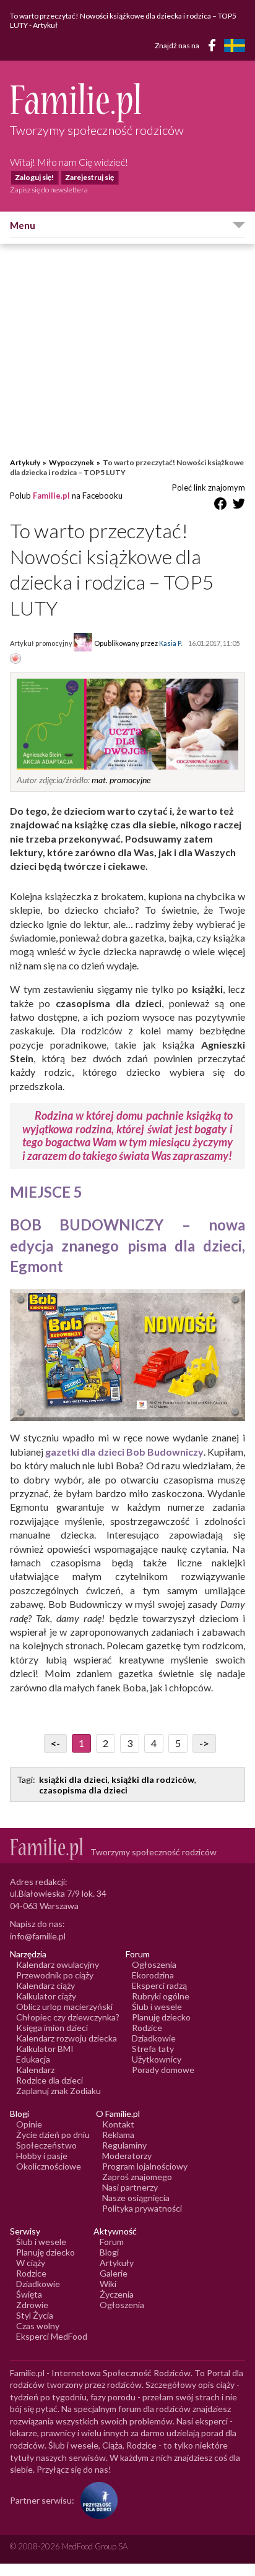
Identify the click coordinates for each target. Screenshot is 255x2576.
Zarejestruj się (89, 177)
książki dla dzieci (73, 1780)
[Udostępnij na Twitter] (239, 506)
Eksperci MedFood (52, 2336)
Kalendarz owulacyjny (58, 1964)
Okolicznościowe (49, 2166)
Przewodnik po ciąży (55, 1975)
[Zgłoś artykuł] (15, 659)
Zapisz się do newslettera (49, 190)
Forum (112, 2242)
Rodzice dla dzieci (50, 2080)
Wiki (108, 2284)
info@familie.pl (38, 1936)
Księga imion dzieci (52, 2028)
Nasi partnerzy (130, 2187)
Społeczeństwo (46, 2145)
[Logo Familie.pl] (127, 102)
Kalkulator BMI (45, 2049)
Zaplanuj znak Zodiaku (58, 2091)
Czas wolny (38, 2326)
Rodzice (147, 2028)
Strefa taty (153, 2049)
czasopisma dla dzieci (83, 1790)
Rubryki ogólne (161, 1996)
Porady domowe (163, 2070)
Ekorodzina (153, 1975)
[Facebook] (214, 47)
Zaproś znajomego (137, 2177)
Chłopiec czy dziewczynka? (68, 2017)
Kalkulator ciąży (46, 1996)
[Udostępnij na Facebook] (220, 506)
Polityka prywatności (142, 2208)
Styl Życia (35, 2315)
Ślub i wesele (157, 2007)
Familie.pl (51, 496)
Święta (29, 2294)
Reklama (118, 2135)
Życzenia (117, 2294)
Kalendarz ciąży (45, 1986)
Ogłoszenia (154, 1964)
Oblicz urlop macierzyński (64, 2007)
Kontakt (118, 2124)
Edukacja (33, 2059)
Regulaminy (124, 2145)
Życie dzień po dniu (53, 2135)
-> (204, 1743)
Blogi (109, 2252)
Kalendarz (35, 2070)
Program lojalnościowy (145, 2166)
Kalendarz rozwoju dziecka (67, 2038)
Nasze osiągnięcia (136, 2198)
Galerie (114, 2273)
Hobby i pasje (42, 2156)
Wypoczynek (71, 462)
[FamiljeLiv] (235, 45)
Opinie (29, 2124)
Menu (23, 225)
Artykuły (25, 462)
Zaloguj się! (34, 177)
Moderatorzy (127, 2156)
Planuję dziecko (161, 2017)
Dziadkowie (154, 2038)
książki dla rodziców (153, 1780)
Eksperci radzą (159, 1986)
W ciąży (31, 2263)
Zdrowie (32, 2305)
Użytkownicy (157, 2059)
